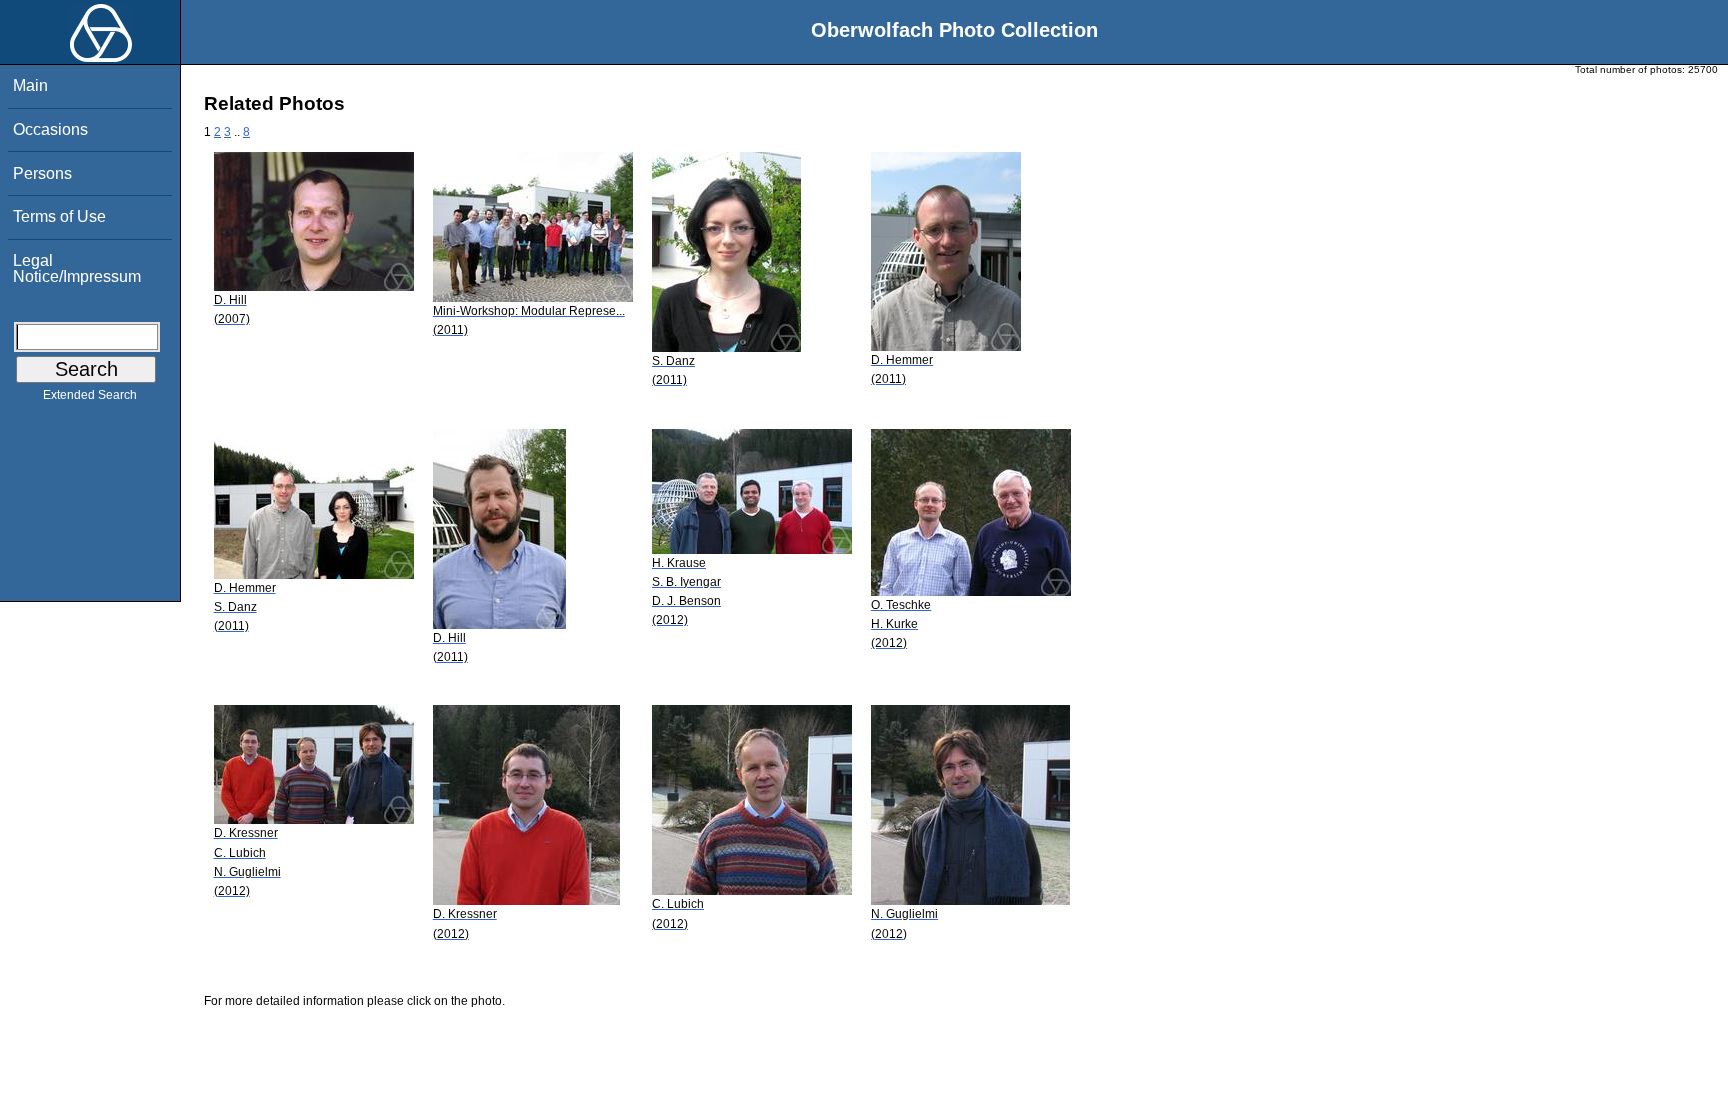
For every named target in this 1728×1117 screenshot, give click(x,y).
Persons (42, 173)
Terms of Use (59, 216)
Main (30, 85)
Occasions (50, 129)
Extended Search (90, 395)
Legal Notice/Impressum (77, 268)
